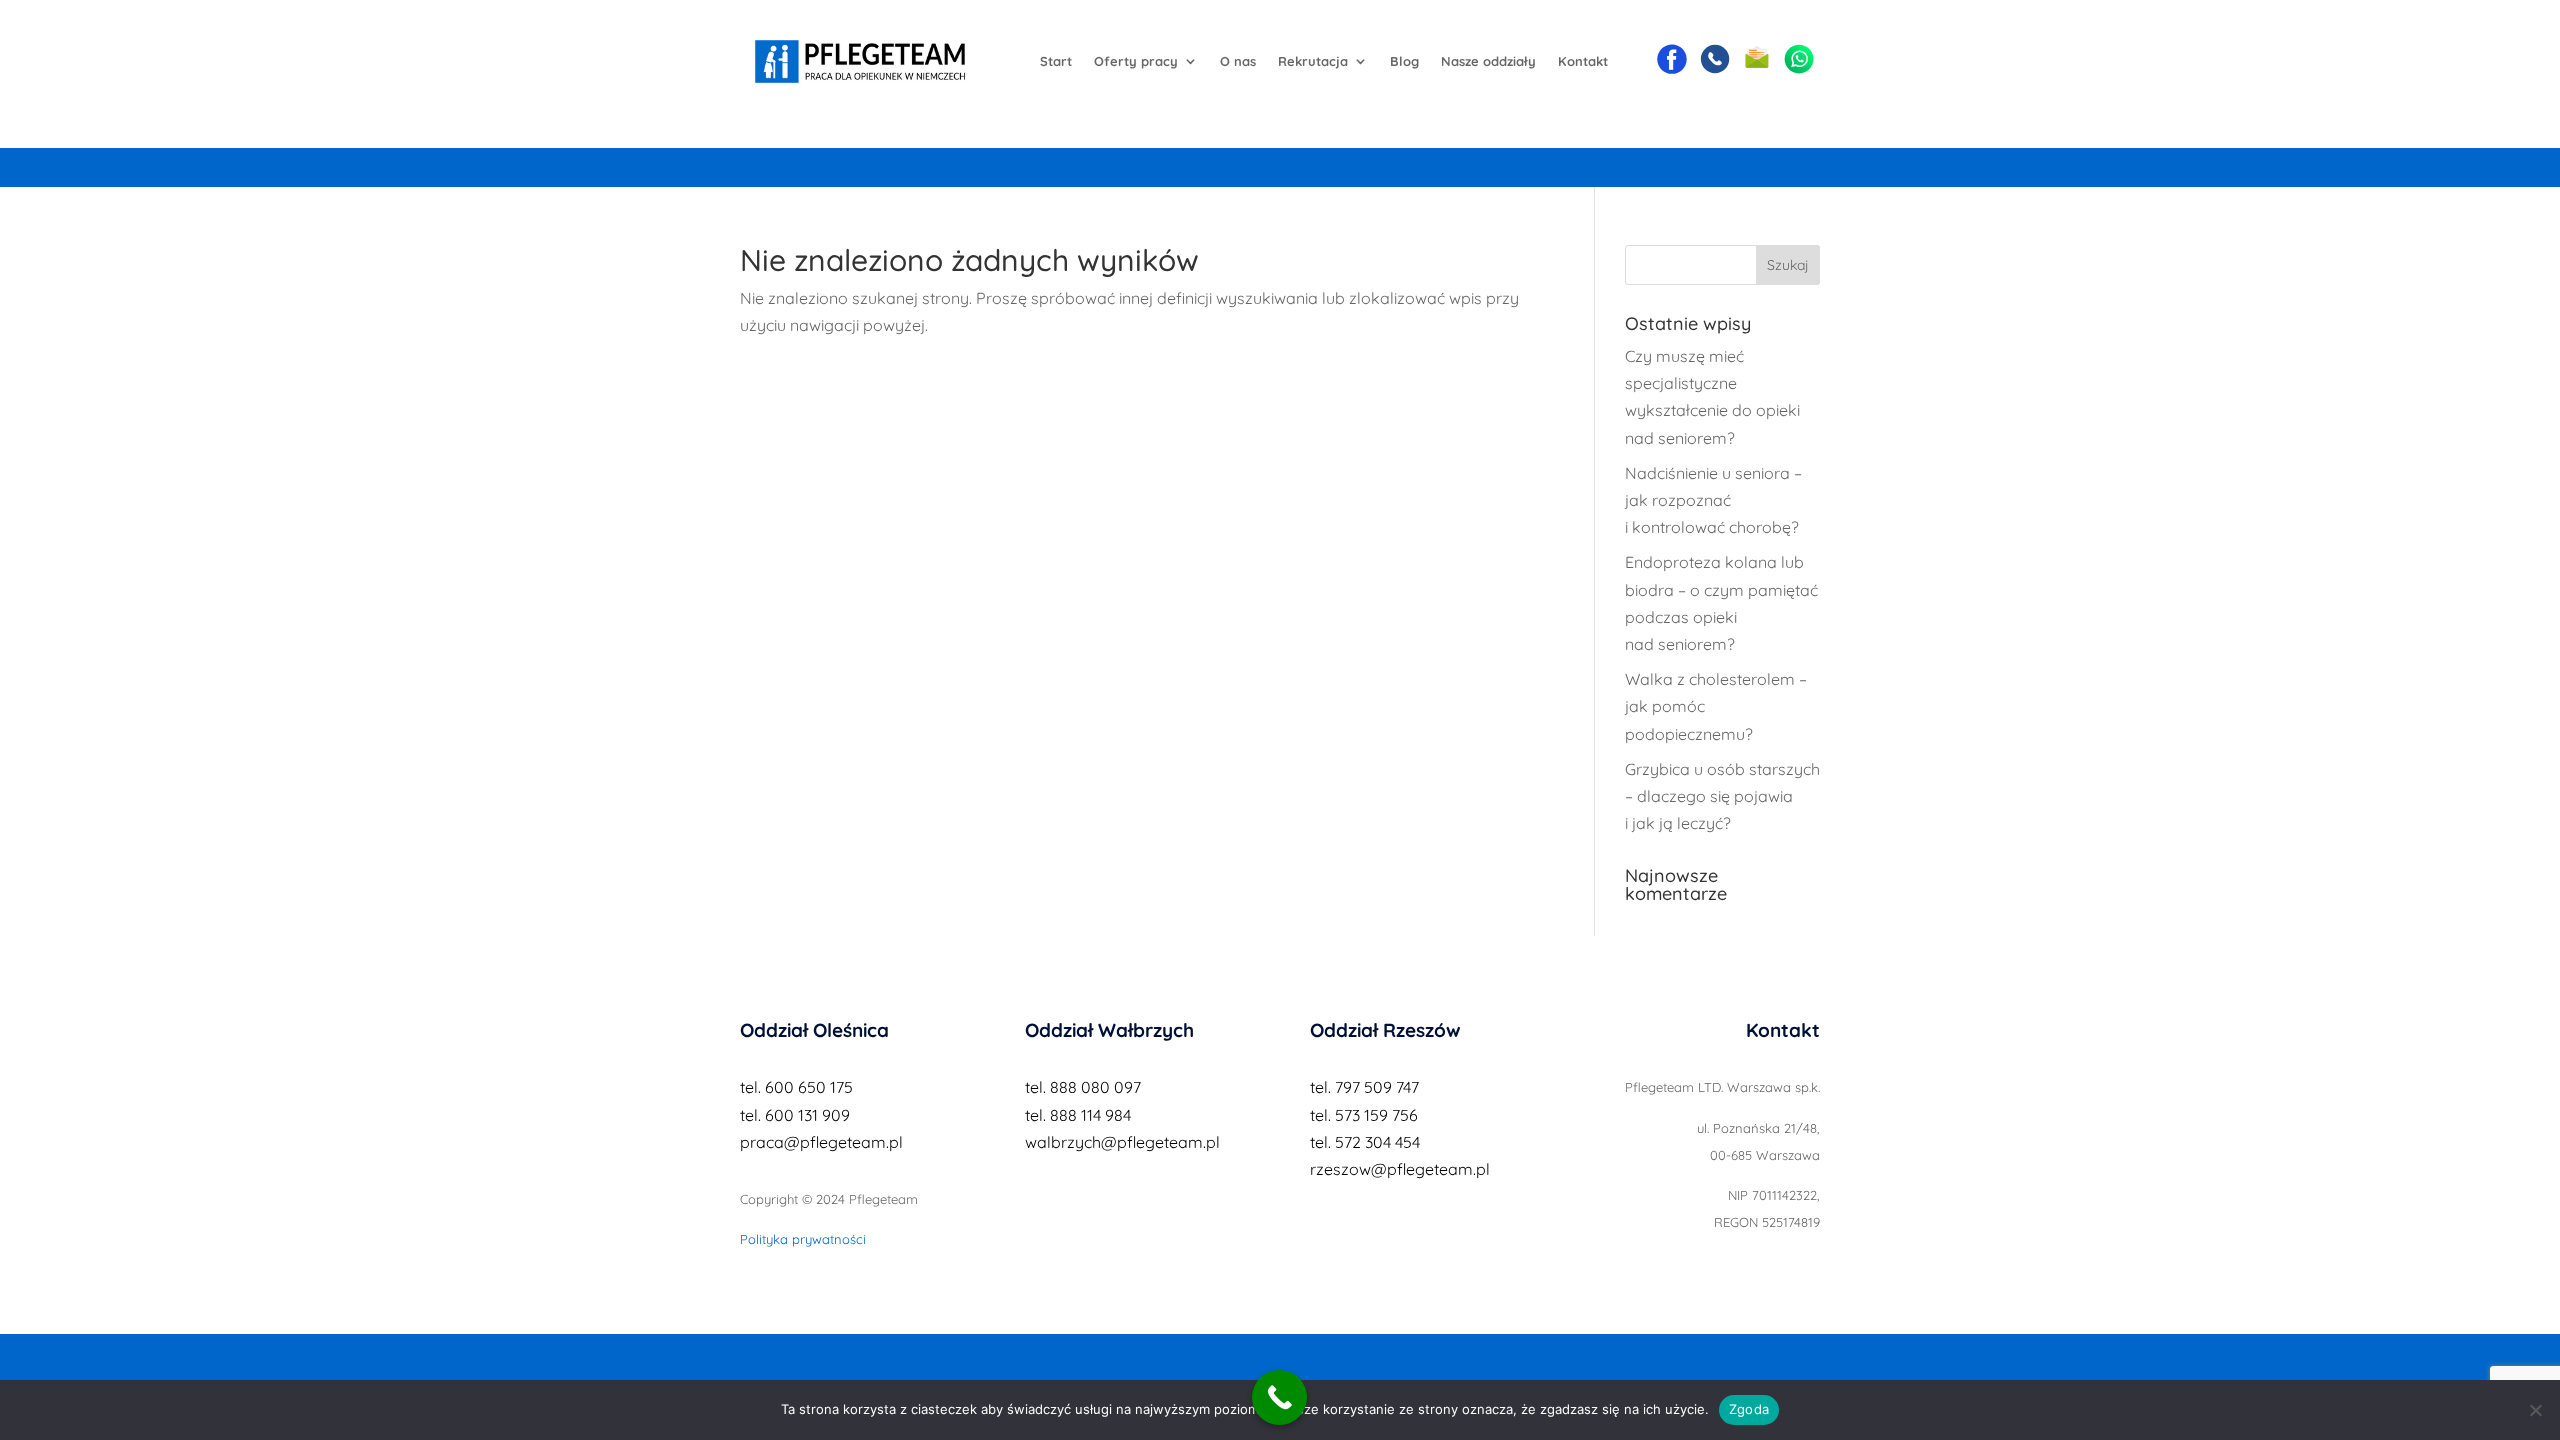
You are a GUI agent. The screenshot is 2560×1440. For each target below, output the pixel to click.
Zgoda (1749, 1409)
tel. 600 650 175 (796, 1087)
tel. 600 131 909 (795, 1115)
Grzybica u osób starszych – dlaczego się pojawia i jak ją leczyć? (1722, 796)
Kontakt (1583, 61)
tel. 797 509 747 (1364, 1087)
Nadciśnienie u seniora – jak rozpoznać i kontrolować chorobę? (1713, 500)
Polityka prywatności (803, 1239)
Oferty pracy (1136, 61)
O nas (1238, 61)
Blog (1404, 61)
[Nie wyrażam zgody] (2535, 1410)
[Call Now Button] (1279, 1397)
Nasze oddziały (1488, 61)
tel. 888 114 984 (1078, 1115)
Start (1056, 61)
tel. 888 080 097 (1083, 1087)
